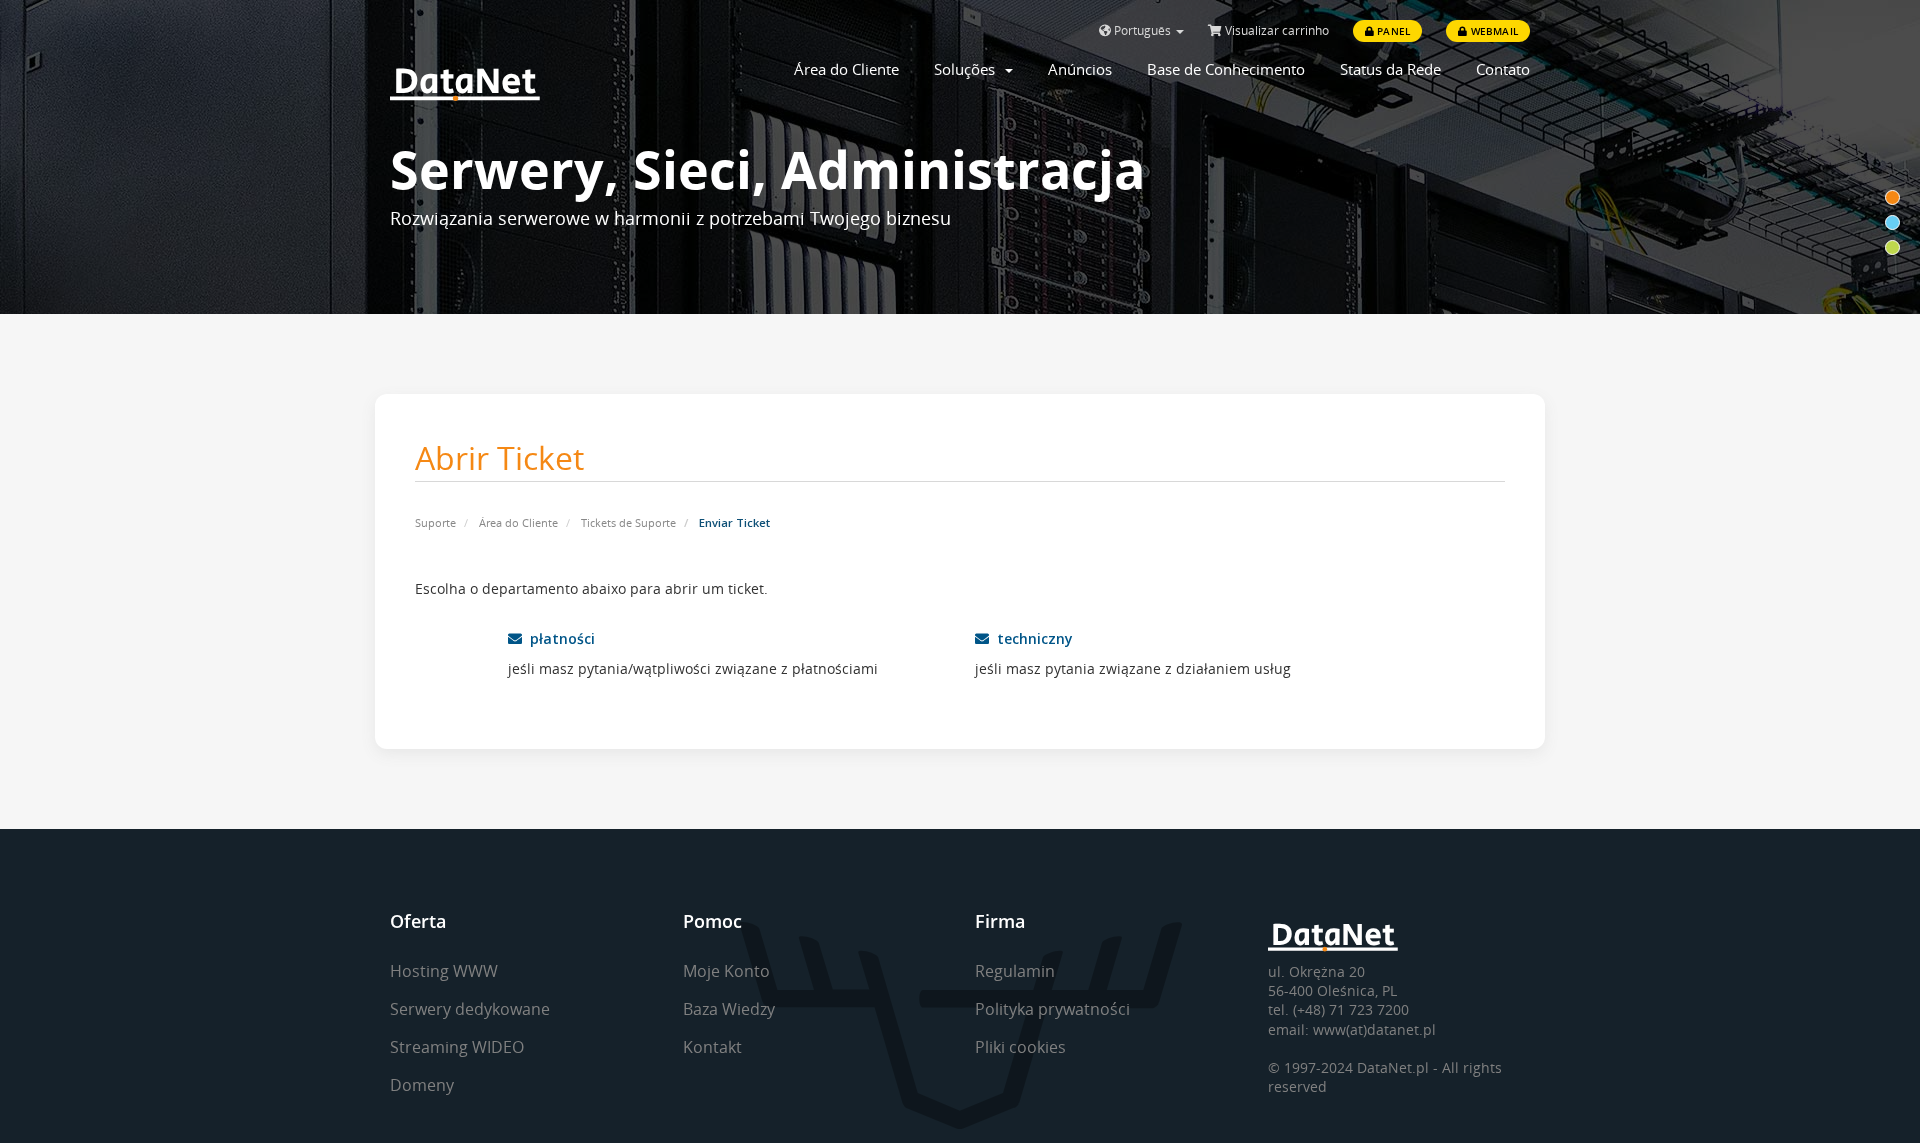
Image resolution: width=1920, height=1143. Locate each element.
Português (1142, 30)
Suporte (435, 522)
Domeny (422, 1085)
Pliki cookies (1020, 1047)
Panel (1392, 31)
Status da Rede (1390, 69)
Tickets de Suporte (628, 522)
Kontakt (712, 1047)
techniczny (1031, 638)
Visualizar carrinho (1275, 30)
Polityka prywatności (1052, 1009)
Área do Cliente (846, 69)
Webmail (1492, 31)
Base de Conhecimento (1226, 69)
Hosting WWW (444, 971)
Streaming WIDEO (457, 1047)
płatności (558, 638)
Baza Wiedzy (729, 1009)
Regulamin (1015, 971)
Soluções (968, 69)
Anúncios (1080, 69)
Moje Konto (726, 971)
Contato (1503, 69)
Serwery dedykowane (470, 1009)
